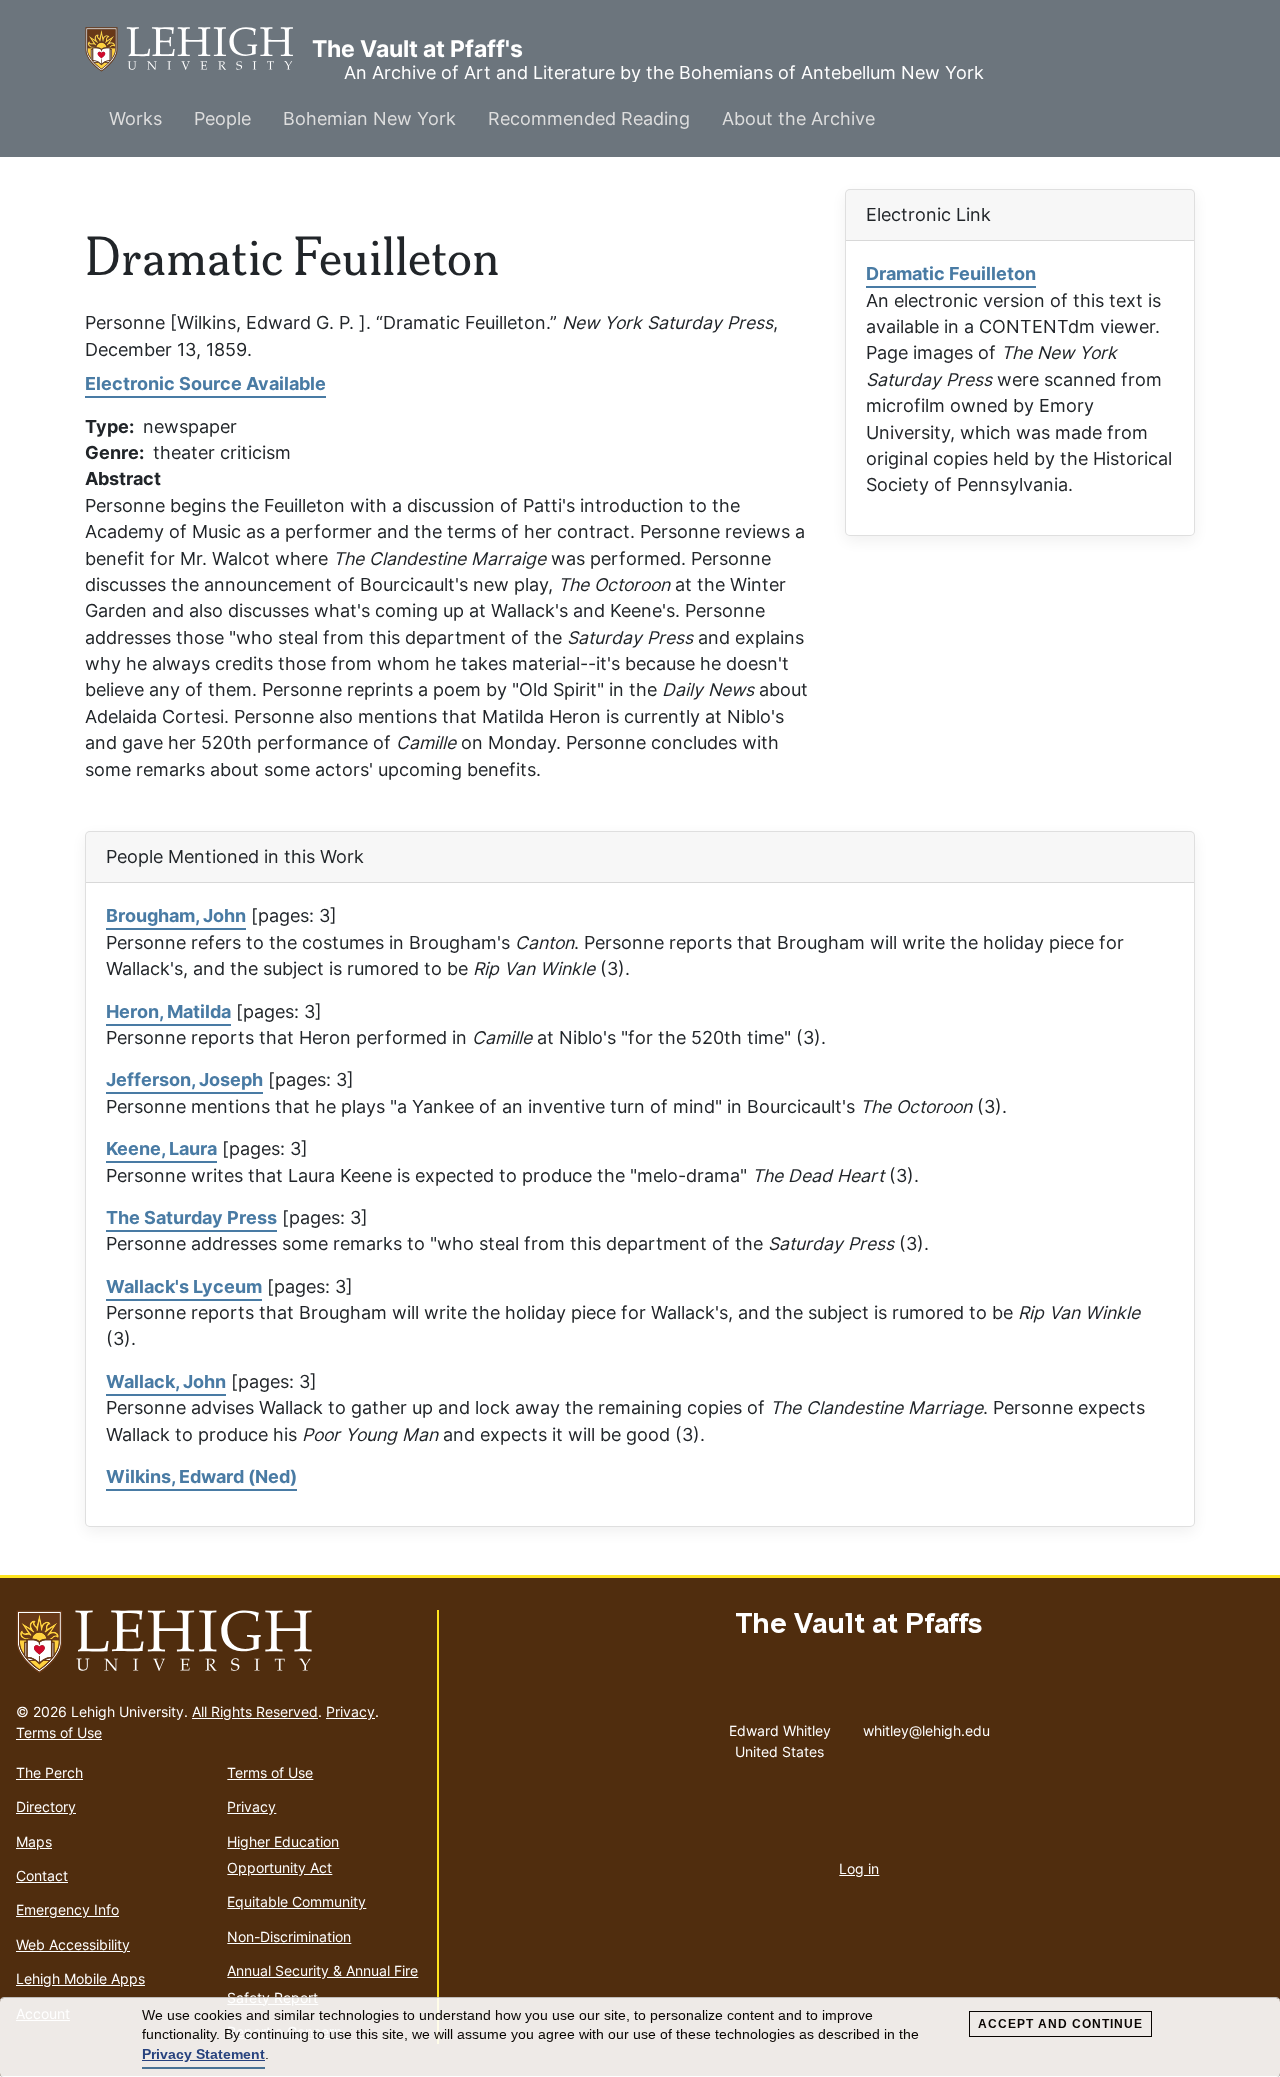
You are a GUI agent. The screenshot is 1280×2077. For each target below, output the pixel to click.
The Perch (49, 1772)
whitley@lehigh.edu (926, 1726)
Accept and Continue (1060, 2024)
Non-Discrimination (289, 1936)
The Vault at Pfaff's (198, 49)
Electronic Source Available (205, 383)
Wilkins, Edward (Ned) (201, 1476)
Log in (859, 1868)
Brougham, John (176, 915)
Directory (46, 1806)
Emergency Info (67, 1909)
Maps (34, 1841)
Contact (42, 1875)
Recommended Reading (589, 118)
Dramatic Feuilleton (951, 273)
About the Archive (798, 118)
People (222, 118)
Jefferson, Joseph (184, 1079)
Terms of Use (59, 1732)
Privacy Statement (203, 2054)
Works (135, 118)
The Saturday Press (191, 1217)
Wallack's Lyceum (184, 1286)
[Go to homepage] (218, 1642)
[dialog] (640, 2037)
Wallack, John (166, 1381)
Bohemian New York (369, 118)
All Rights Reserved (255, 1711)
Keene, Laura (161, 1148)
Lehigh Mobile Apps (80, 1978)
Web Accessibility (73, 1944)
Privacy (350, 1711)
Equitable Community (296, 1901)
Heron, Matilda (168, 1011)
